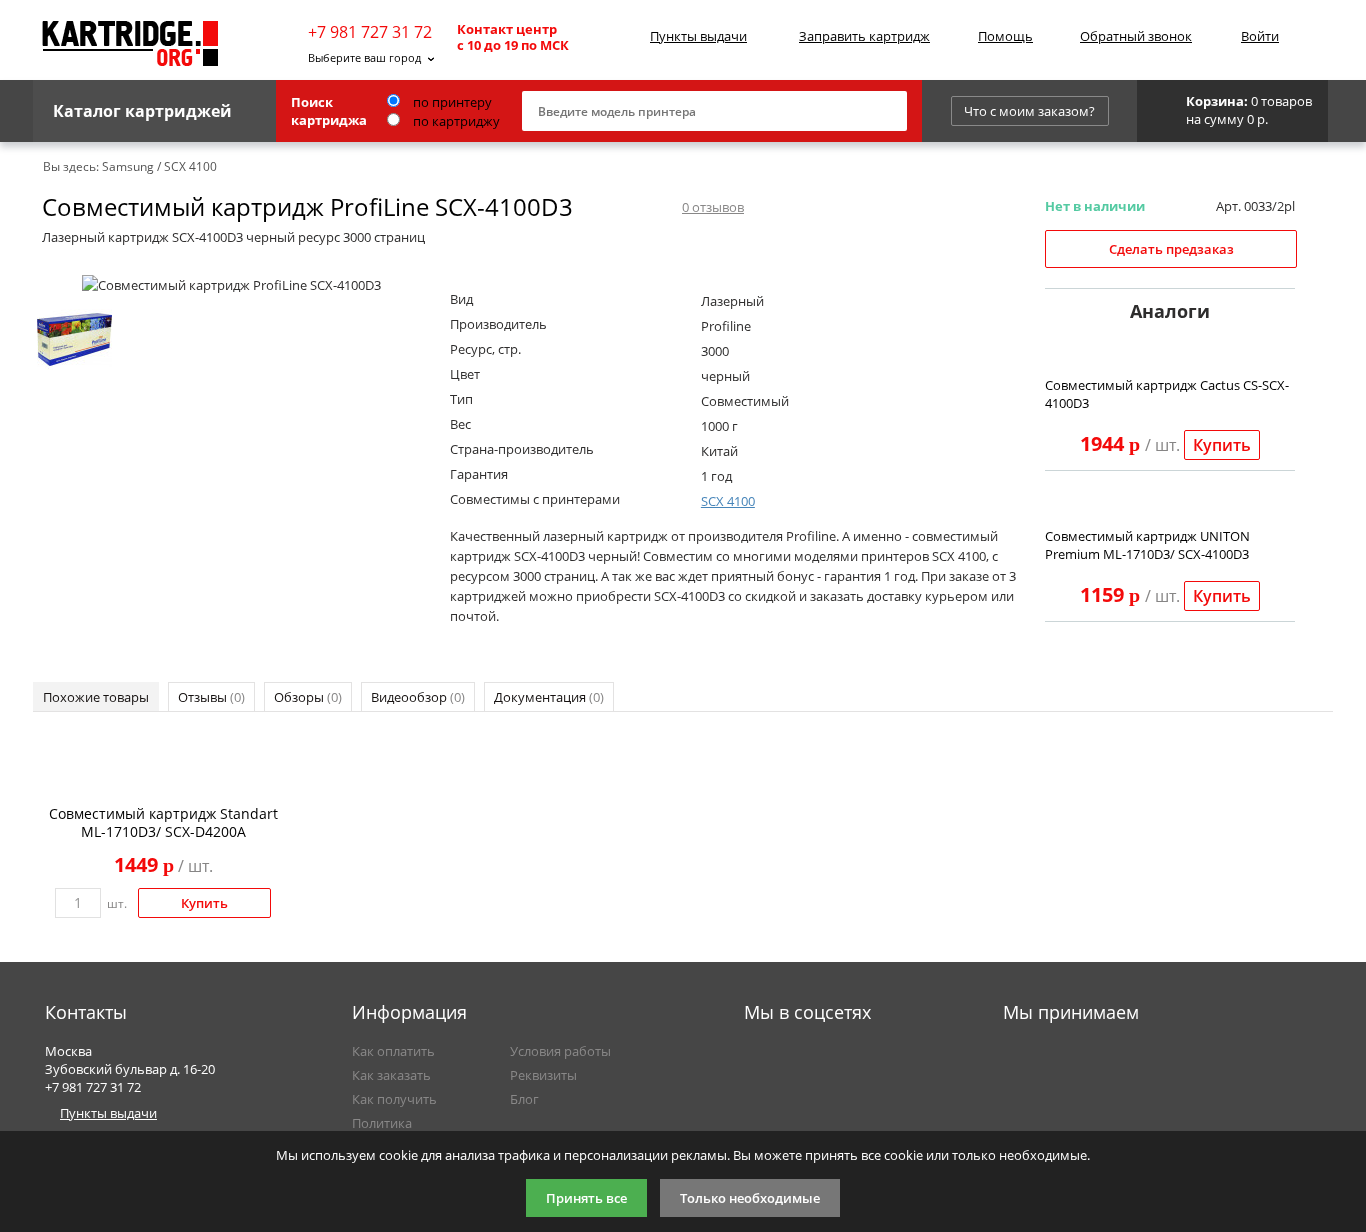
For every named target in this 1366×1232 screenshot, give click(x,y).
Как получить (394, 1099)
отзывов (713, 207)
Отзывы (211, 697)
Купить (1222, 445)
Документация (549, 697)
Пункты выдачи (698, 36)
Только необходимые (750, 1198)
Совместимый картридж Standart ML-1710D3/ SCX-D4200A (163, 822)
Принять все (586, 1198)
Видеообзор (418, 697)
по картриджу (455, 121)
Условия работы (560, 1051)
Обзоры (308, 697)
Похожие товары (96, 697)
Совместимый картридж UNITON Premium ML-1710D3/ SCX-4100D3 (1147, 545)
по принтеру (451, 102)
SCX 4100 (728, 501)
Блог (524, 1099)
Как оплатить (393, 1051)
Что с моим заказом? (1029, 111)
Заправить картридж (864, 36)
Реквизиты (543, 1075)
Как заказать (391, 1075)
